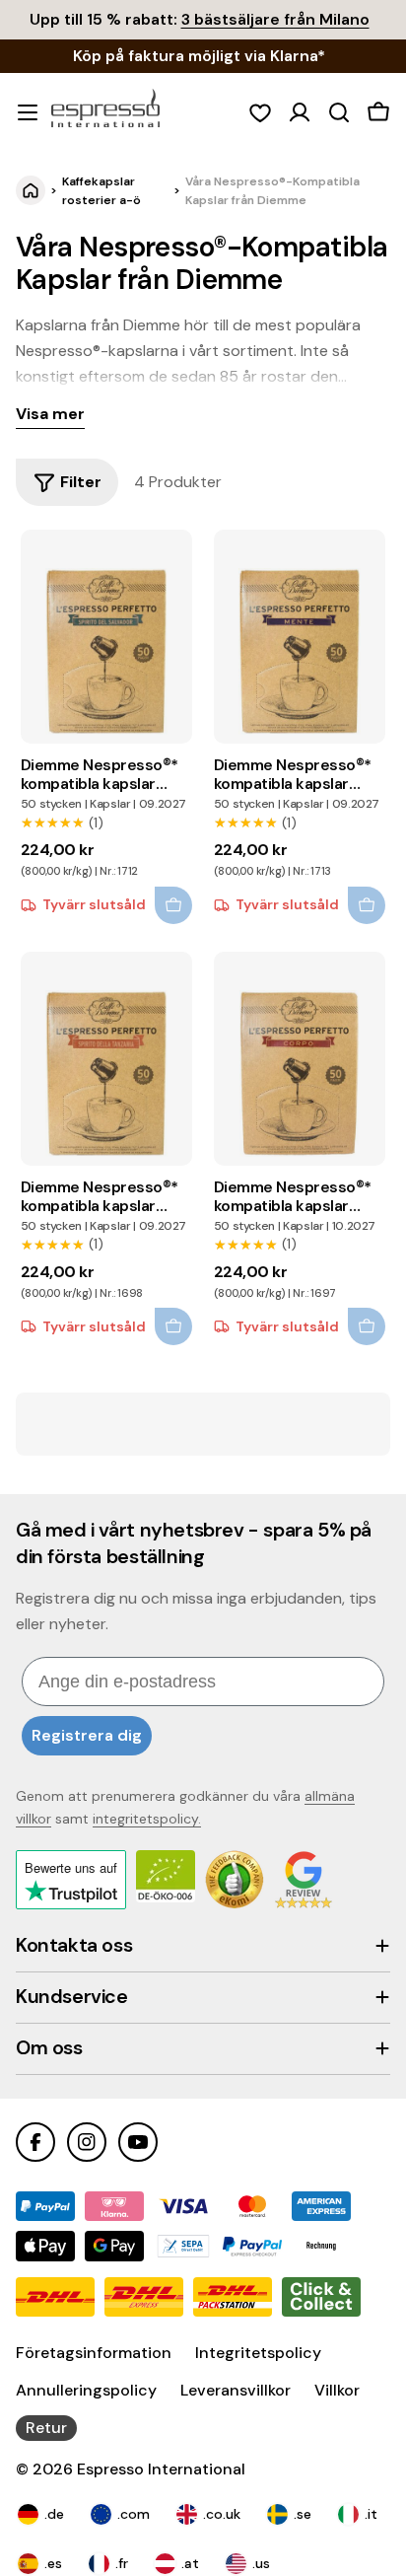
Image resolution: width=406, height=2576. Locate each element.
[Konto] (300, 112)
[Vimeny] (28, 112)
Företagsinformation (94, 2353)
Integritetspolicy (258, 2353)
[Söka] (339, 112)
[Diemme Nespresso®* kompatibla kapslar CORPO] (300, 1059)
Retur (46, 2428)
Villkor (337, 2390)
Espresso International (161, 2469)
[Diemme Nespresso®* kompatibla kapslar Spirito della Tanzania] (107, 1059)
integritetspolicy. (147, 1819)
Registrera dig (87, 1735)
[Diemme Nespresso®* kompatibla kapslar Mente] (300, 637)
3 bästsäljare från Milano (275, 19)
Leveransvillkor (236, 2390)
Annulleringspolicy (86, 2390)
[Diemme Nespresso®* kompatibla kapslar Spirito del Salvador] (107, 637)
